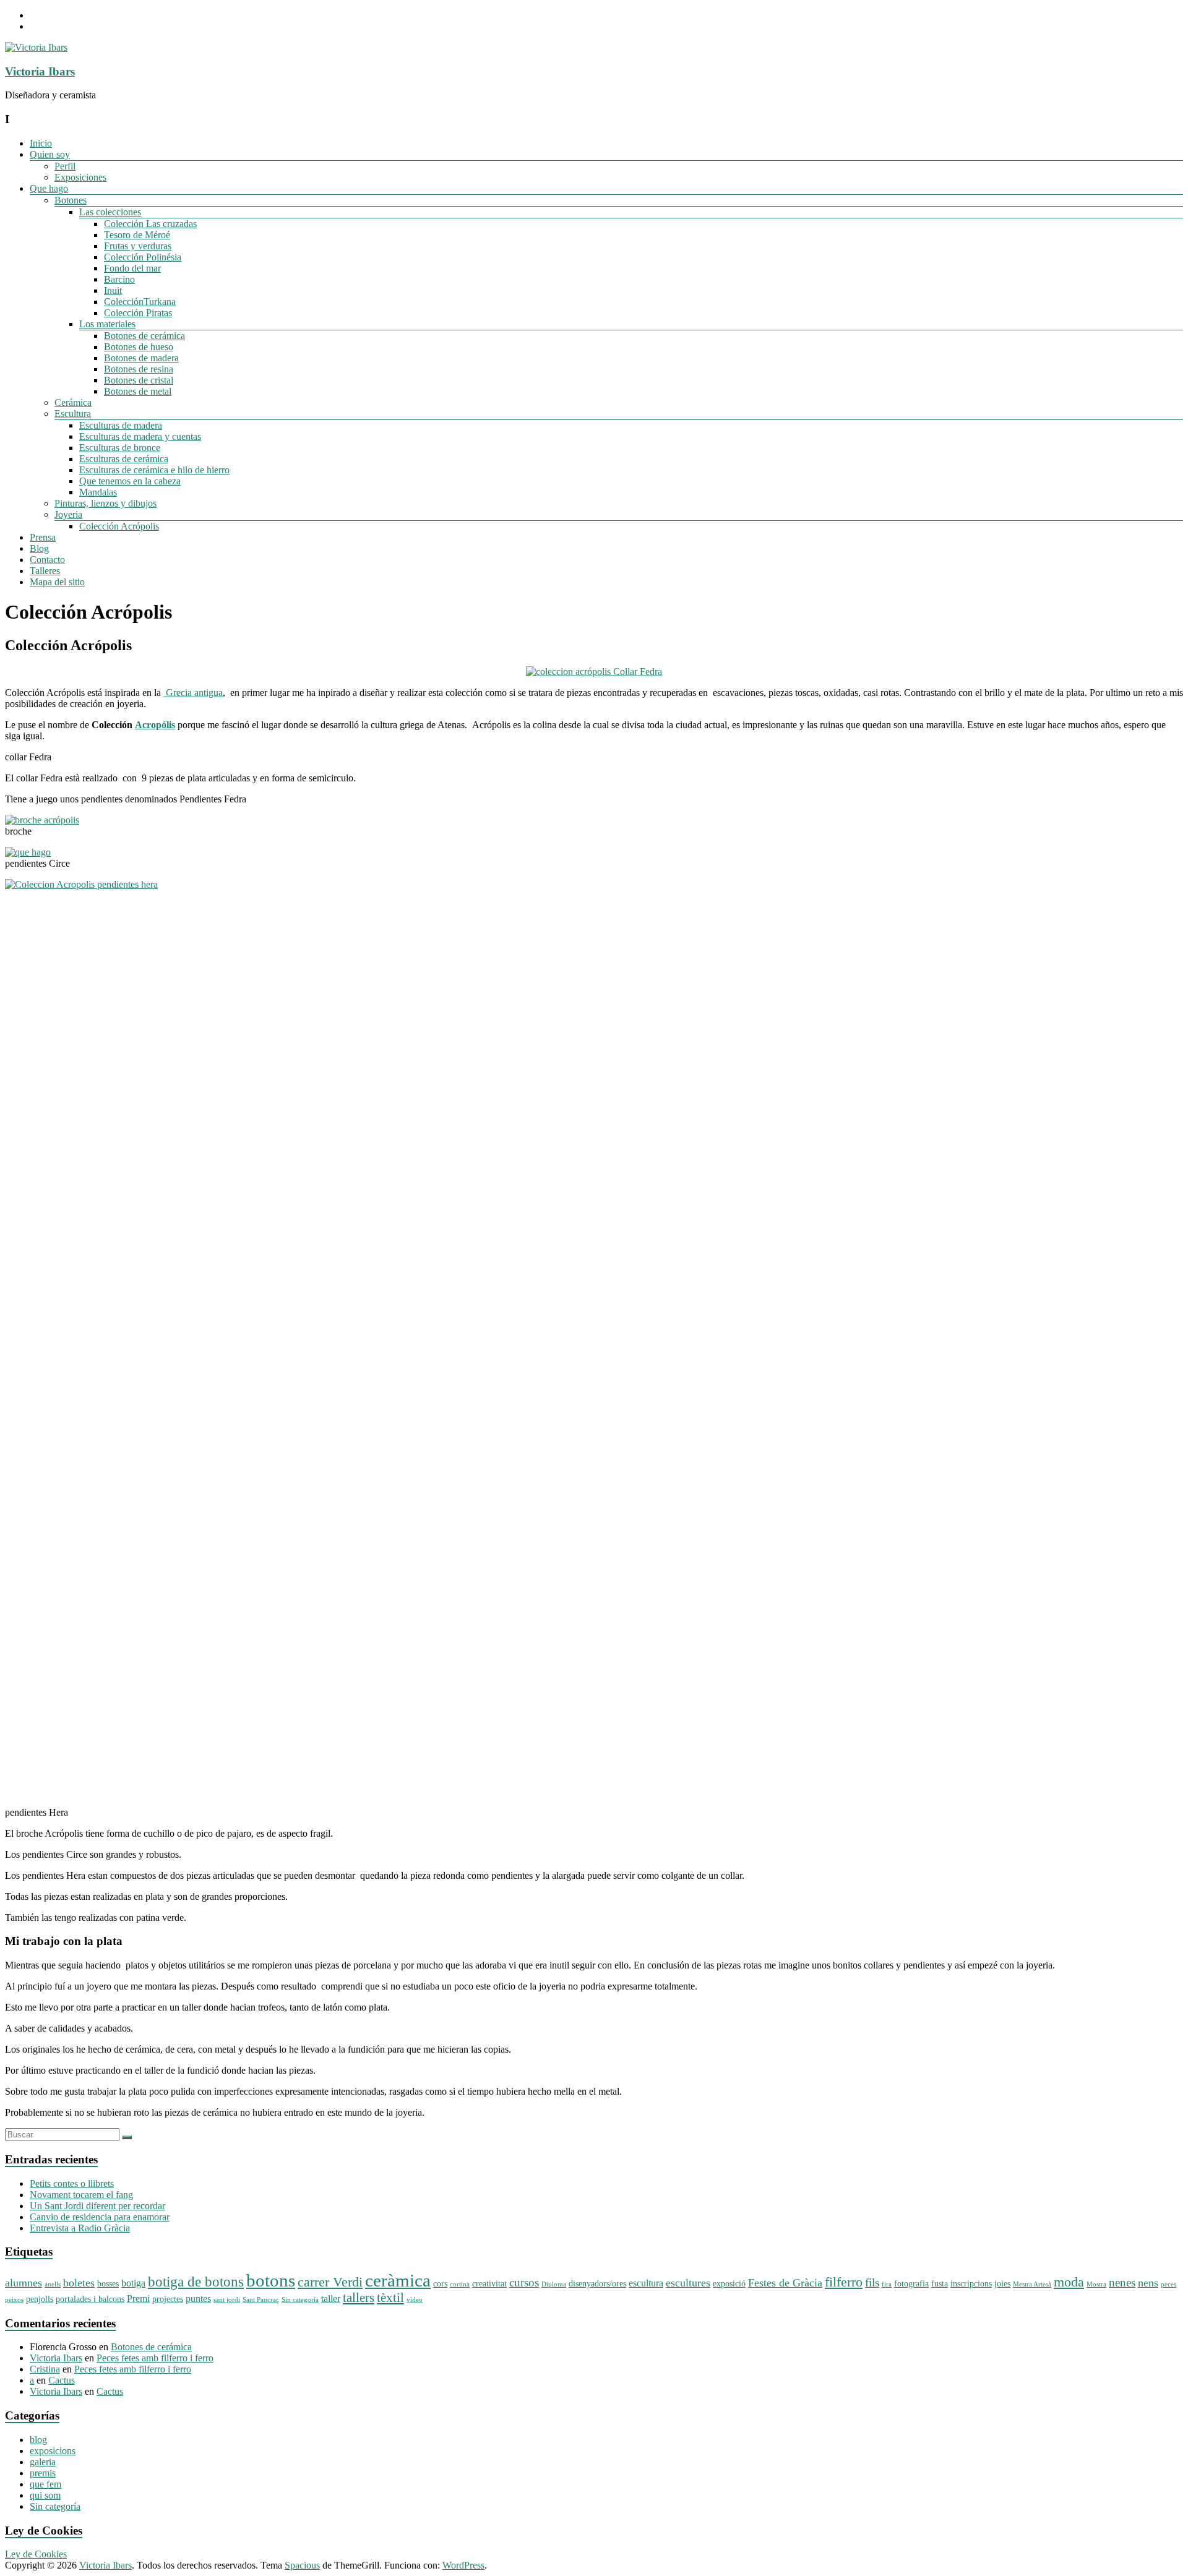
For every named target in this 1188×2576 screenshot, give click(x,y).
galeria (43, 2462)
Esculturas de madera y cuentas (140, 436)
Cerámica (73, 402)
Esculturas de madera (121, 425)
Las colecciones (110, 212)
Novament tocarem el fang (81, 2195)
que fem (45, 2484)
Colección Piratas (138, 313)
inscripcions (971, 2284)
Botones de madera (141, 358)
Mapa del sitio (57, 582)
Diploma (554, 2284)
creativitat (489, 2284)
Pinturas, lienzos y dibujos (105, 503)
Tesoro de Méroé (137, 235)
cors (440, 2284)
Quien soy (50, 154)
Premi (138, 2299)
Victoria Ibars (40, 71)
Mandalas (98, 492)
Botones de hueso (139, 347)
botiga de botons (196, 2282)
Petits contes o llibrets (72, 2183)
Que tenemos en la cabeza (130, 481)
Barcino (119, 279)
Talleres (45, 571)
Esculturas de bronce (120, 448)
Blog (39, 548)
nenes (1122, 2282)
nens (1148, 2283)
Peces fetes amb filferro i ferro (155, 2358)
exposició (729, 2284)
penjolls (40, 2299)
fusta (940, 2284)
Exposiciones (80, 177)
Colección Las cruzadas (150, 224)
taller (331, 2299)
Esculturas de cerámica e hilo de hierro (154, 470)
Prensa (43, 537)
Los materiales (107, 324)
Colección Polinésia (143, 257)
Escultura (73, 414)
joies (1002, 2284)
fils (872, 2282)
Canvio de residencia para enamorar (100, 2217)
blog (38, 2440)
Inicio (41, 143)
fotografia (911, 2284)
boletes (79, 2283)
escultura (646, 2283)
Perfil (65, 166)
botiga (133, 2283)
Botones (71, 200)
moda (1069, 2282)
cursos (524, 2282)
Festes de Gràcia (785, 2283)
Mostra (1096, 2284)
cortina (460, 2284)
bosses (108, 2284)
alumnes (24, 2283)
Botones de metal (138, 391)
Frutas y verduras (138, 246)
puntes (198, 2299)
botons (271, 2280)
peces (1169, 2284)
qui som (45, 2495)
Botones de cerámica (144, 336)
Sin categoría (300, 2300)
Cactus (62, 2380)
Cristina (45, 2369)
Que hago (49, 188)
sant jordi (227, 2300)
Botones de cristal (139, 380)
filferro (844, 2282)
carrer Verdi (330, 2282)
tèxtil (390, 2298)
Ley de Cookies (36, 2554)
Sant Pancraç (261, 2300)
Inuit (113, 290)
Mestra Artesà (1032, 2284)
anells (53, 2284)
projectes (168, 2299)
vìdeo (415, 2300)
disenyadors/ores (597, 2284)
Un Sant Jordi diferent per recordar (97, 2206)
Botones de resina (139, 369)
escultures (688, 2283)
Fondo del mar (132, 268)
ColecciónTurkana (140, 302)
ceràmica (398, 2281)
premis (43, 2473)
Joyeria (68, 514)
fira (887, 2284)
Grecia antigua (193, 693)
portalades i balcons (90, 2299)
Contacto (47, 560)
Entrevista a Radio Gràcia (80, 2228)
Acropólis (155, 725)
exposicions (53, 2451)
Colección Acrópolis (119, 526)
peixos (14, 2300)
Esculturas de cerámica (124, 459)
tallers (359, 2298)
